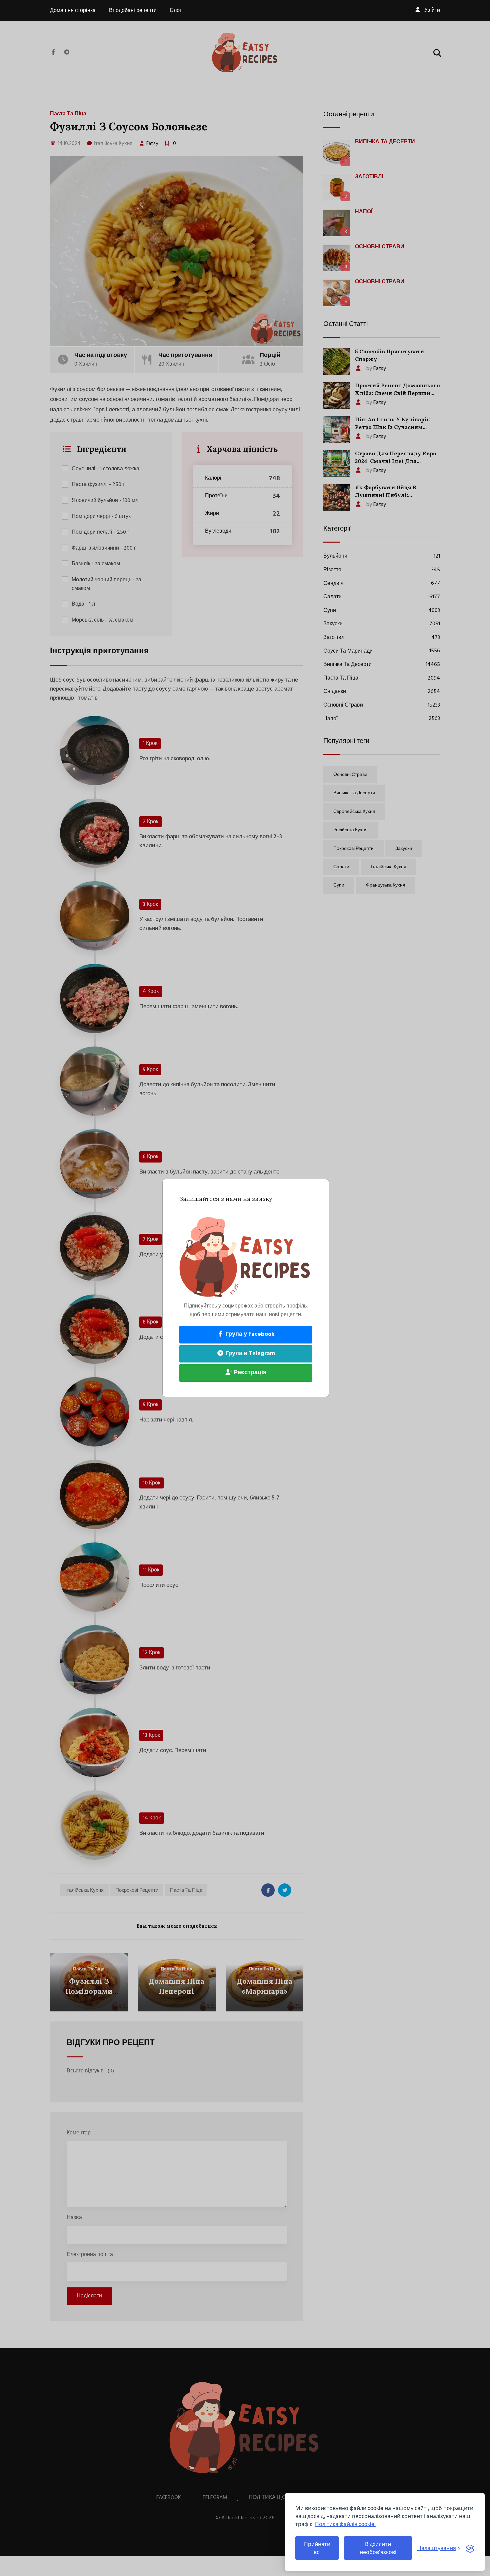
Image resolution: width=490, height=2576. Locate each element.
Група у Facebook (249, 1334)
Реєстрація (249, 1373)
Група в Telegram (249, 1354)
